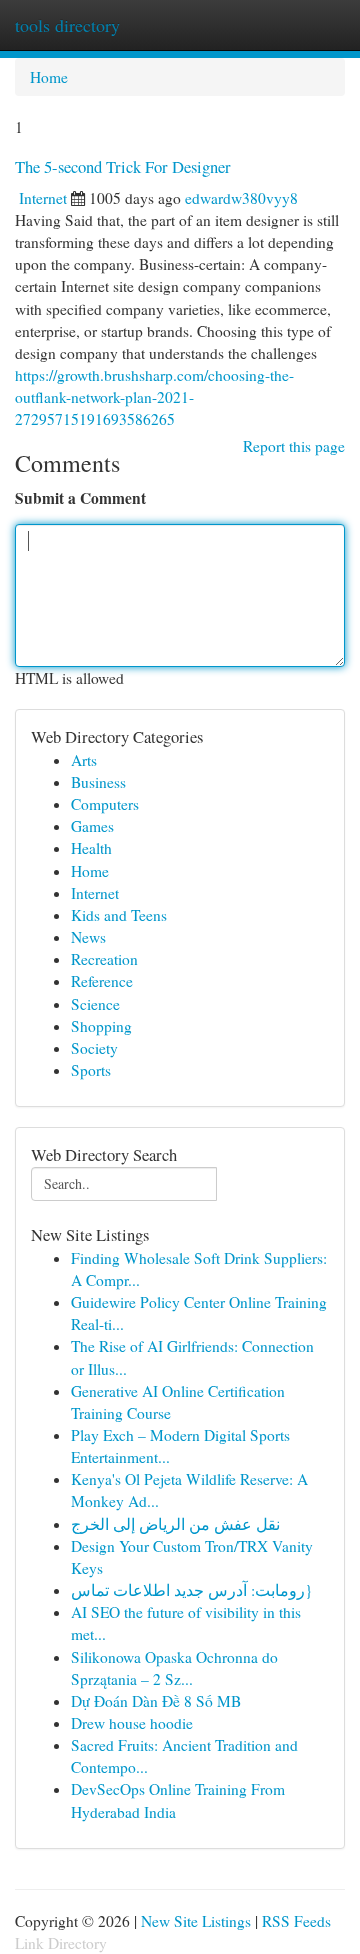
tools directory (67, 25)
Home (49, 77)
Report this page (294, 446)
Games (92, 826)
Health (91, 848)
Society (94, 1048)
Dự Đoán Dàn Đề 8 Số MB (156, 1701)
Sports (91, 1070)
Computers (105, 804)
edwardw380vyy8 (241, 198)
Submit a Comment (80, 498)
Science (95, 1004)
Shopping (101, 1026)
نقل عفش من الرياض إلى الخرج (175, 1524)
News (88, 937)
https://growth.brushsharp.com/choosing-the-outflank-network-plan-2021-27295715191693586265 (154, 397)
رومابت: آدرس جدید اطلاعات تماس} (191, 1590)
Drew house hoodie (132, 1723)
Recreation (104, 959)
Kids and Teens (119, 915)
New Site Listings (196, 1921)
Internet (43, 198)
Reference (102, 981)
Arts (84, 760)
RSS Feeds (296, 1921)
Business (98, 782)
